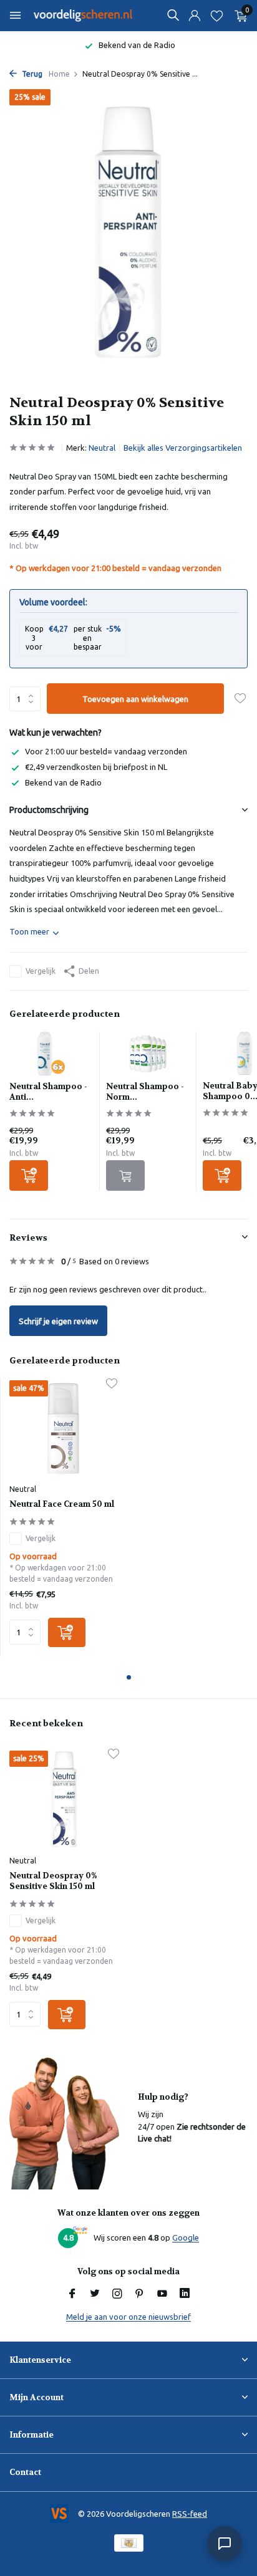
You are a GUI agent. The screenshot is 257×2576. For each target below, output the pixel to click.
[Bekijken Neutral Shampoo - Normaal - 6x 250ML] (148, 1057)
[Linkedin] (185, 2294)
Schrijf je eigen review (58, 1321)
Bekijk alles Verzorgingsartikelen (183, 448)
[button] (129, 1677)
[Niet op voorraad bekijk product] (125, 1175)
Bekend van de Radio (63, 782)
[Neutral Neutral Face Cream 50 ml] (63, 1429)
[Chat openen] (225, 2544)
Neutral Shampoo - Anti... (48, 1092)
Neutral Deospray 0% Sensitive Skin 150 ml (53, 1881)
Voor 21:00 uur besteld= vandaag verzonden (106, 751)
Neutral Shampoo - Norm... (145, 1092)
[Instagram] (117, 2294)
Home (59, 74)
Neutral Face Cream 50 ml (62, 1504)
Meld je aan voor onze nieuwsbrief (128, 2317)
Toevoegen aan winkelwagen (135, 699)
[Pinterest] (140, 2294)
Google (186, 2237)
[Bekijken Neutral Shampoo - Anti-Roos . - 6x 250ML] (51, 1057)
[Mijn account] (194, 16)
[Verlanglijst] (217, 16)
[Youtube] (162, 2294)
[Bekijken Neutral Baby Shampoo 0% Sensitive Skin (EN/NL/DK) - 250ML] (245, 1057)
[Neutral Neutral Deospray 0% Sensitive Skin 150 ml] (64, 1800)
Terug (31, 74)
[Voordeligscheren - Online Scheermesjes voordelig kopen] (84, 16)
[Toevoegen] (29, 1175)
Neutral (102, 448)
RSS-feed (190, 2514)
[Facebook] (72, 2294)
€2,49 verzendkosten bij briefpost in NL (96, 767)
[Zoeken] (173, 15)
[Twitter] (95, 2294)
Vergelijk (41, 971)
